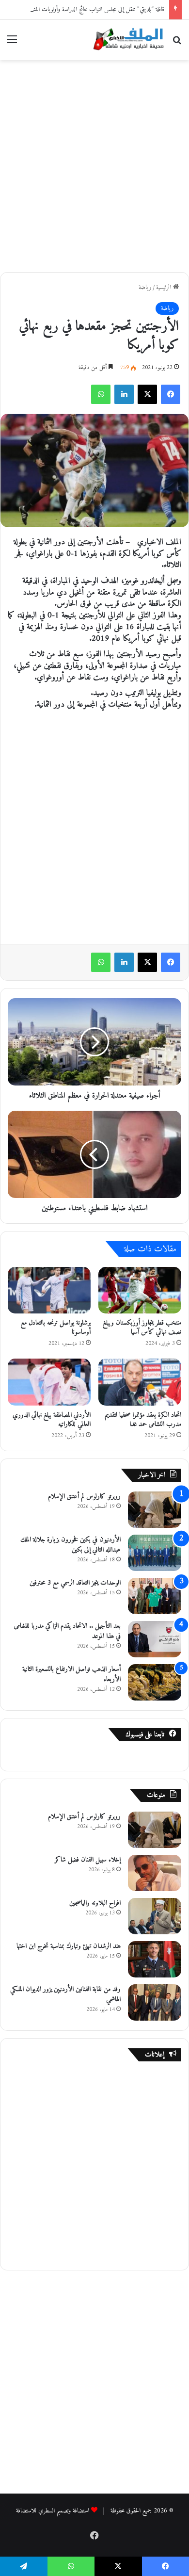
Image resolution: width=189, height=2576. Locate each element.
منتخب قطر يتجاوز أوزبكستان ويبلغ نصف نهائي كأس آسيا (142, 1328)
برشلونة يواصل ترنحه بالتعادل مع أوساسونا (56, 1328)
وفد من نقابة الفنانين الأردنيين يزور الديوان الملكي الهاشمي (65, 1994)
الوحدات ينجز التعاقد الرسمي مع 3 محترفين (75, 1583)
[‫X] (147, 394)
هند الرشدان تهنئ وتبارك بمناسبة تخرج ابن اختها (69, 1946)
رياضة (145, 287)
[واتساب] (101, 394)
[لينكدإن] (124, 394)
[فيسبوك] (171, 394)
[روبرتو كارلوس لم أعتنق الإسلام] (155, 1510)
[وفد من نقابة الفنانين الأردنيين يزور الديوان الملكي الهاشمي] (155, 2002)
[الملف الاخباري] (126, 40)
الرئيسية (165, 287)
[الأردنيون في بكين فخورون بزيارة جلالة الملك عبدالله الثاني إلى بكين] (155, 1553)
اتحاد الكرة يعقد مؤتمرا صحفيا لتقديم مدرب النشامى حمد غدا (143, 1420)
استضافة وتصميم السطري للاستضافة (53, 2511)
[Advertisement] (94, 164)
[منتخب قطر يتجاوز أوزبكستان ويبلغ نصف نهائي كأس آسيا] (140, 1290)
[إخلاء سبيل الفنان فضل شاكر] (155, 1873)
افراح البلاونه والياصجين (95, 1903)
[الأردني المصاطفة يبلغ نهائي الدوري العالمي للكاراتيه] (49, 1382)
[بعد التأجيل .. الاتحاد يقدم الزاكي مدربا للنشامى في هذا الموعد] (155, 1639)
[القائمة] (12, 43)
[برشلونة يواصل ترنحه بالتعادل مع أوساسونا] (49, 1290)
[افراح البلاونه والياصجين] (155, 1916)
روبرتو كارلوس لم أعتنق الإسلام (84, 1497)
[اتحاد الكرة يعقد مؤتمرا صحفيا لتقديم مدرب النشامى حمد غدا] (140, 1382)
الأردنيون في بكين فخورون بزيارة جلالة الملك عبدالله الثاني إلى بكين (71, 1545)
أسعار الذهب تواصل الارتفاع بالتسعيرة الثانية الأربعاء (71, 1674)
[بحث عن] (177, 43)
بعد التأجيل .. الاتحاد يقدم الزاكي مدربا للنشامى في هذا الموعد (67, 1631)
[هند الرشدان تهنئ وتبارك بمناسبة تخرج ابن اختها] (155, 1959)
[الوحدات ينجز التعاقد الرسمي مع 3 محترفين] (155, 1596)
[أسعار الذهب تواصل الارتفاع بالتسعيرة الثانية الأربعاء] (155, 1682)
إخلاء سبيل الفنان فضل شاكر (88, 1860)
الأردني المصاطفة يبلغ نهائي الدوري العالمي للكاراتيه (52, 1420)
